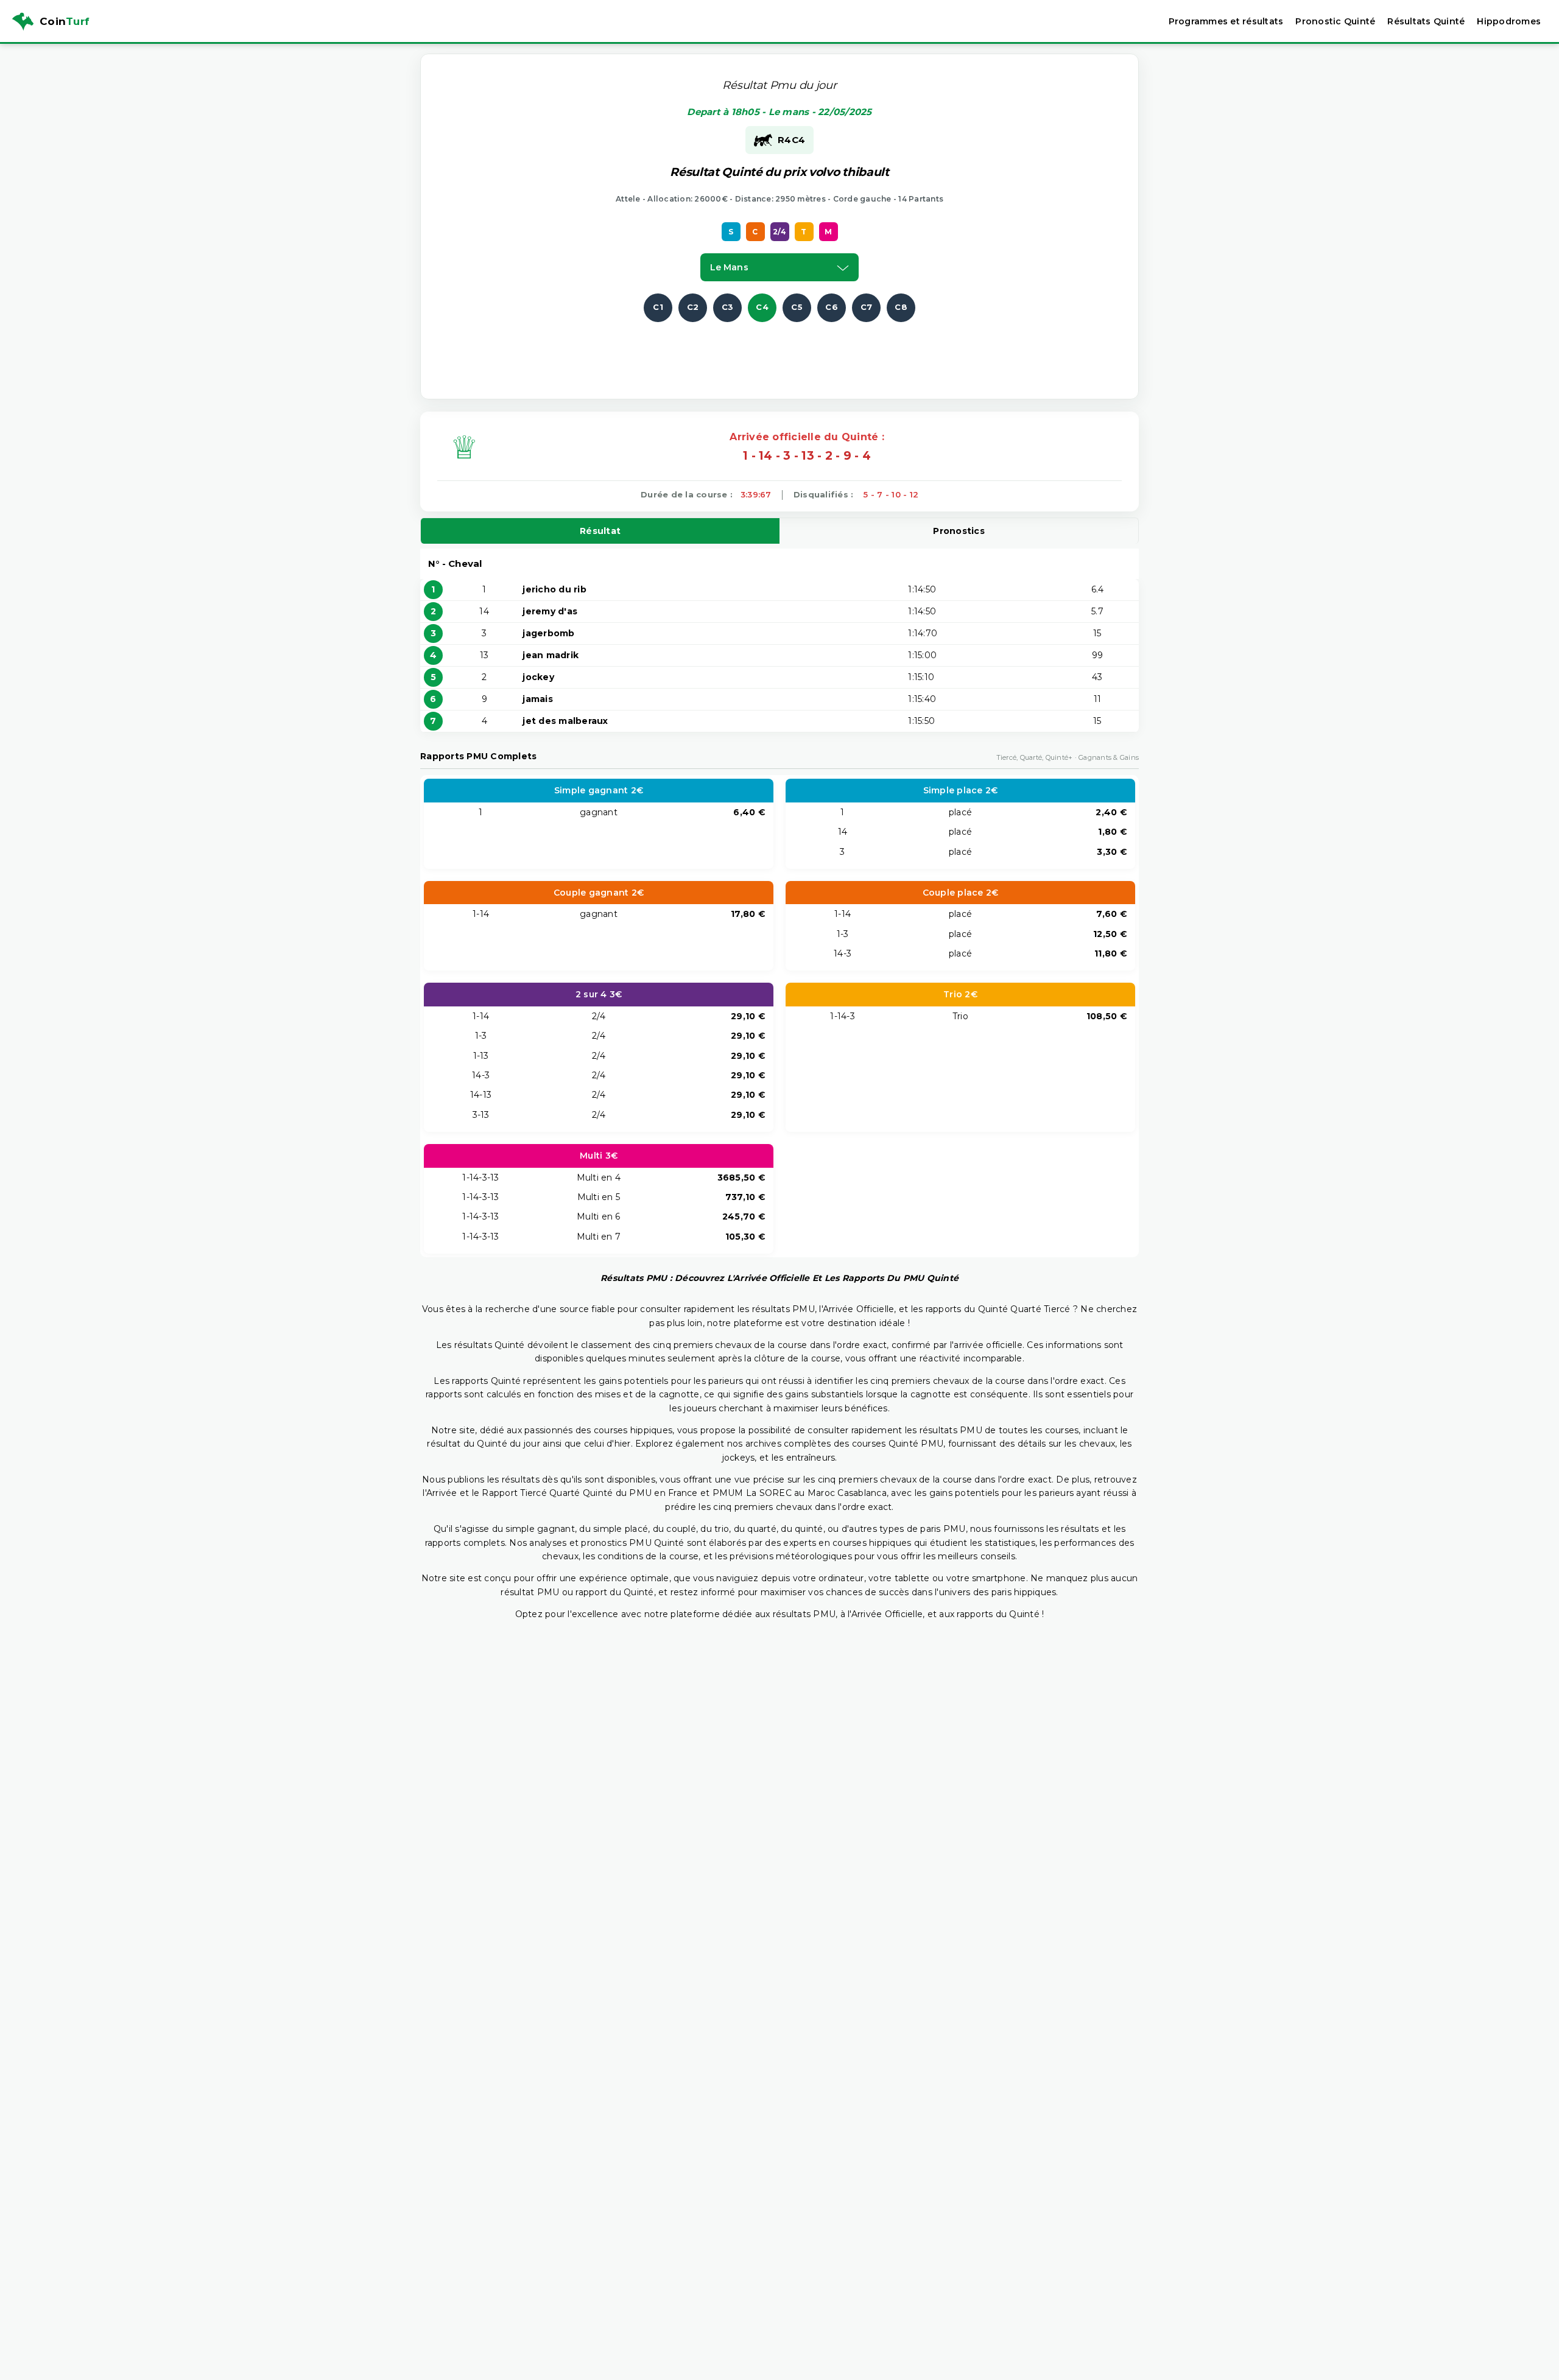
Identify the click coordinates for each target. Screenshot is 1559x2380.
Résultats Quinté (1426, 21)
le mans (729, 267)
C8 (901, 307)
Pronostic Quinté (1335, 21)
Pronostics (959, 531)
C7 (867, 307)
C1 (658, 307)
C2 (693, 307)
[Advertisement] (779, 349)
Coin (65, 21)
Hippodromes (1509, 21)
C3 (728, 307)
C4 (762, 307)
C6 (832, 307)
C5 (797, 307)
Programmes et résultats (1226, 21)
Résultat (600, 531)
